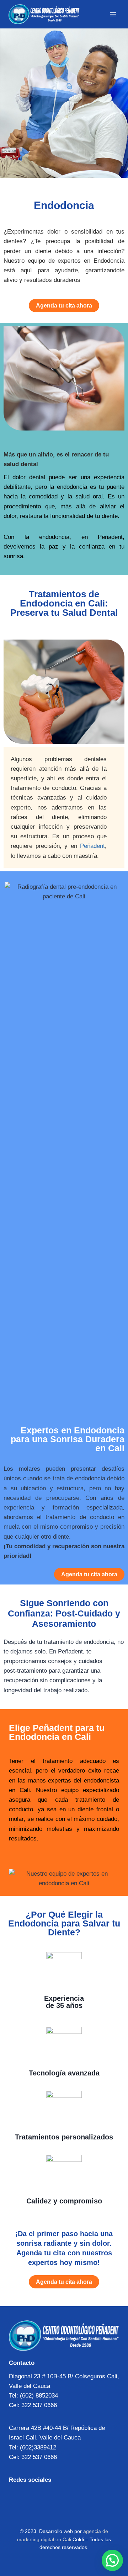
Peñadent (92, 846)
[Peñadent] (44, 14)
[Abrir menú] (113, 14)
